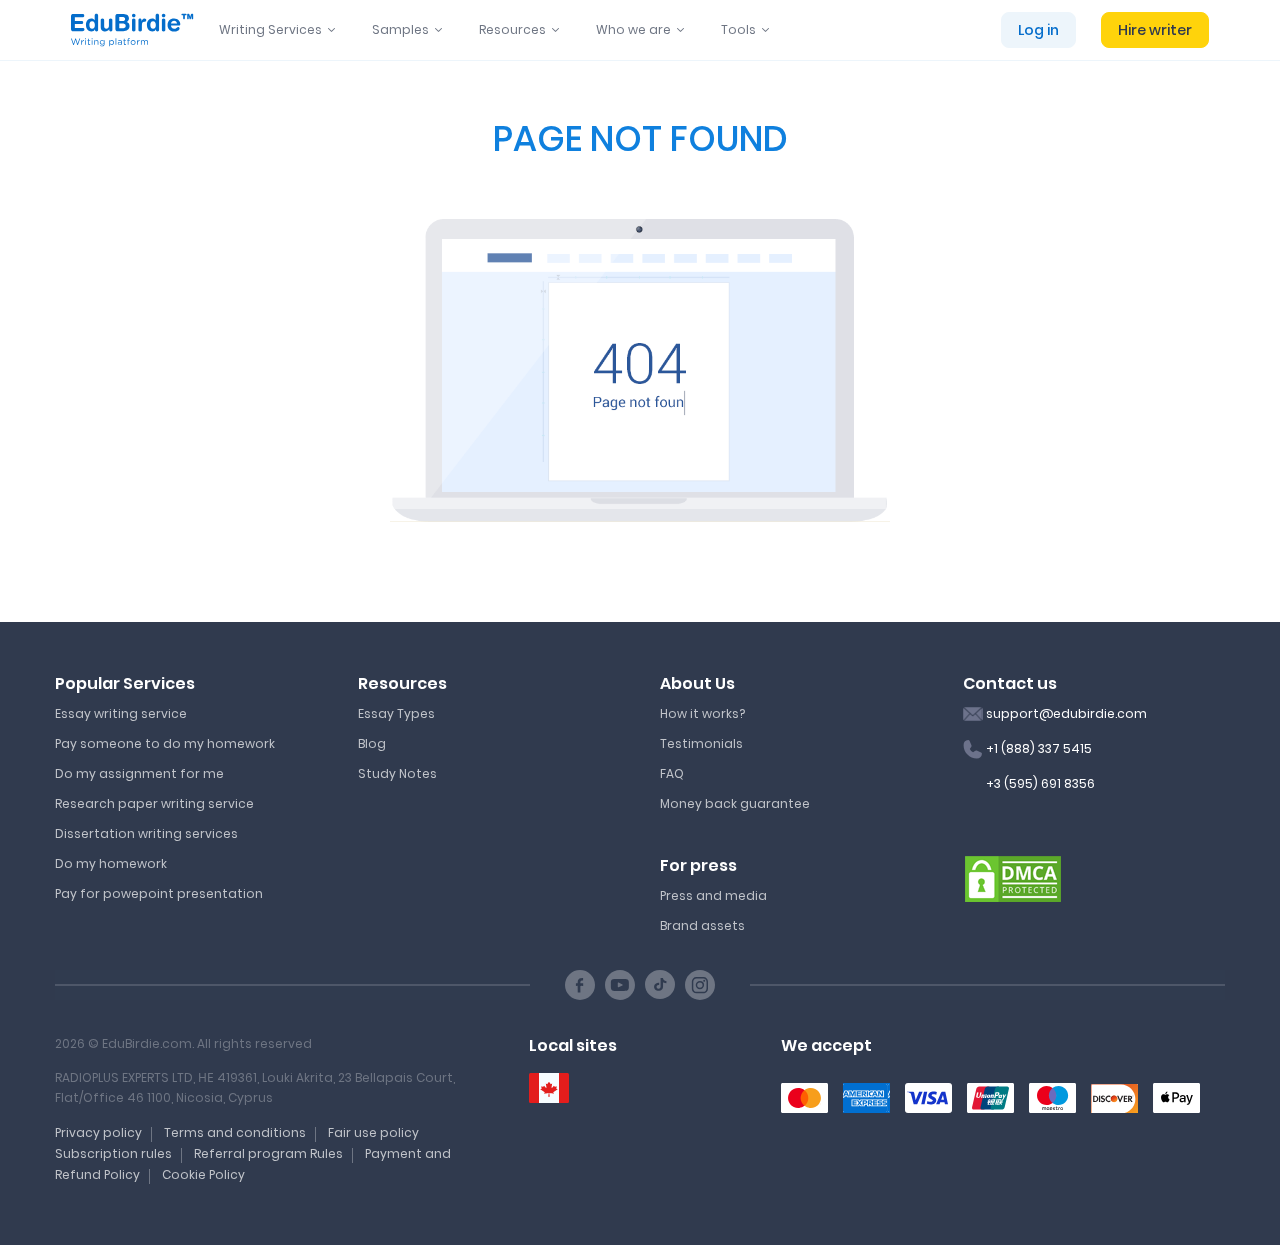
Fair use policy (373, 1132)
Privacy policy (98, 1132)
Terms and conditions (235, 1132)
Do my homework (111, 863)
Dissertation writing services (146, 833)
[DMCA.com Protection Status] (1013, 878)
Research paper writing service (154, 803)
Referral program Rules (268, 1153)
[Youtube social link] (620, 985)
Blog (372, 743)
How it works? (702, 713)
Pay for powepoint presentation (159, 893)
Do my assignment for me (139, 773)
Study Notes (397, 773)
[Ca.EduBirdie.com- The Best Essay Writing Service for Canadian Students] (549, 1088)
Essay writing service (121, 713)
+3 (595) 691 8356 (1040, 783)
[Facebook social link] (580, 985)
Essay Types (396, 713)
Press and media (713, 895)
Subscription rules (113, 1153)
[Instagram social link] (700, 985)
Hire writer (1155, 30)
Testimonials (701, 743)
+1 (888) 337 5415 (1039, 748)
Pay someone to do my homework (165, 743)
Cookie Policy (203, 1174)
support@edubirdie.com (1066, 713)
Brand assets (702, 925)
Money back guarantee (735, 803)
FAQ (672, 773)
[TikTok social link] (660, 985)
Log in (1038, 30)
